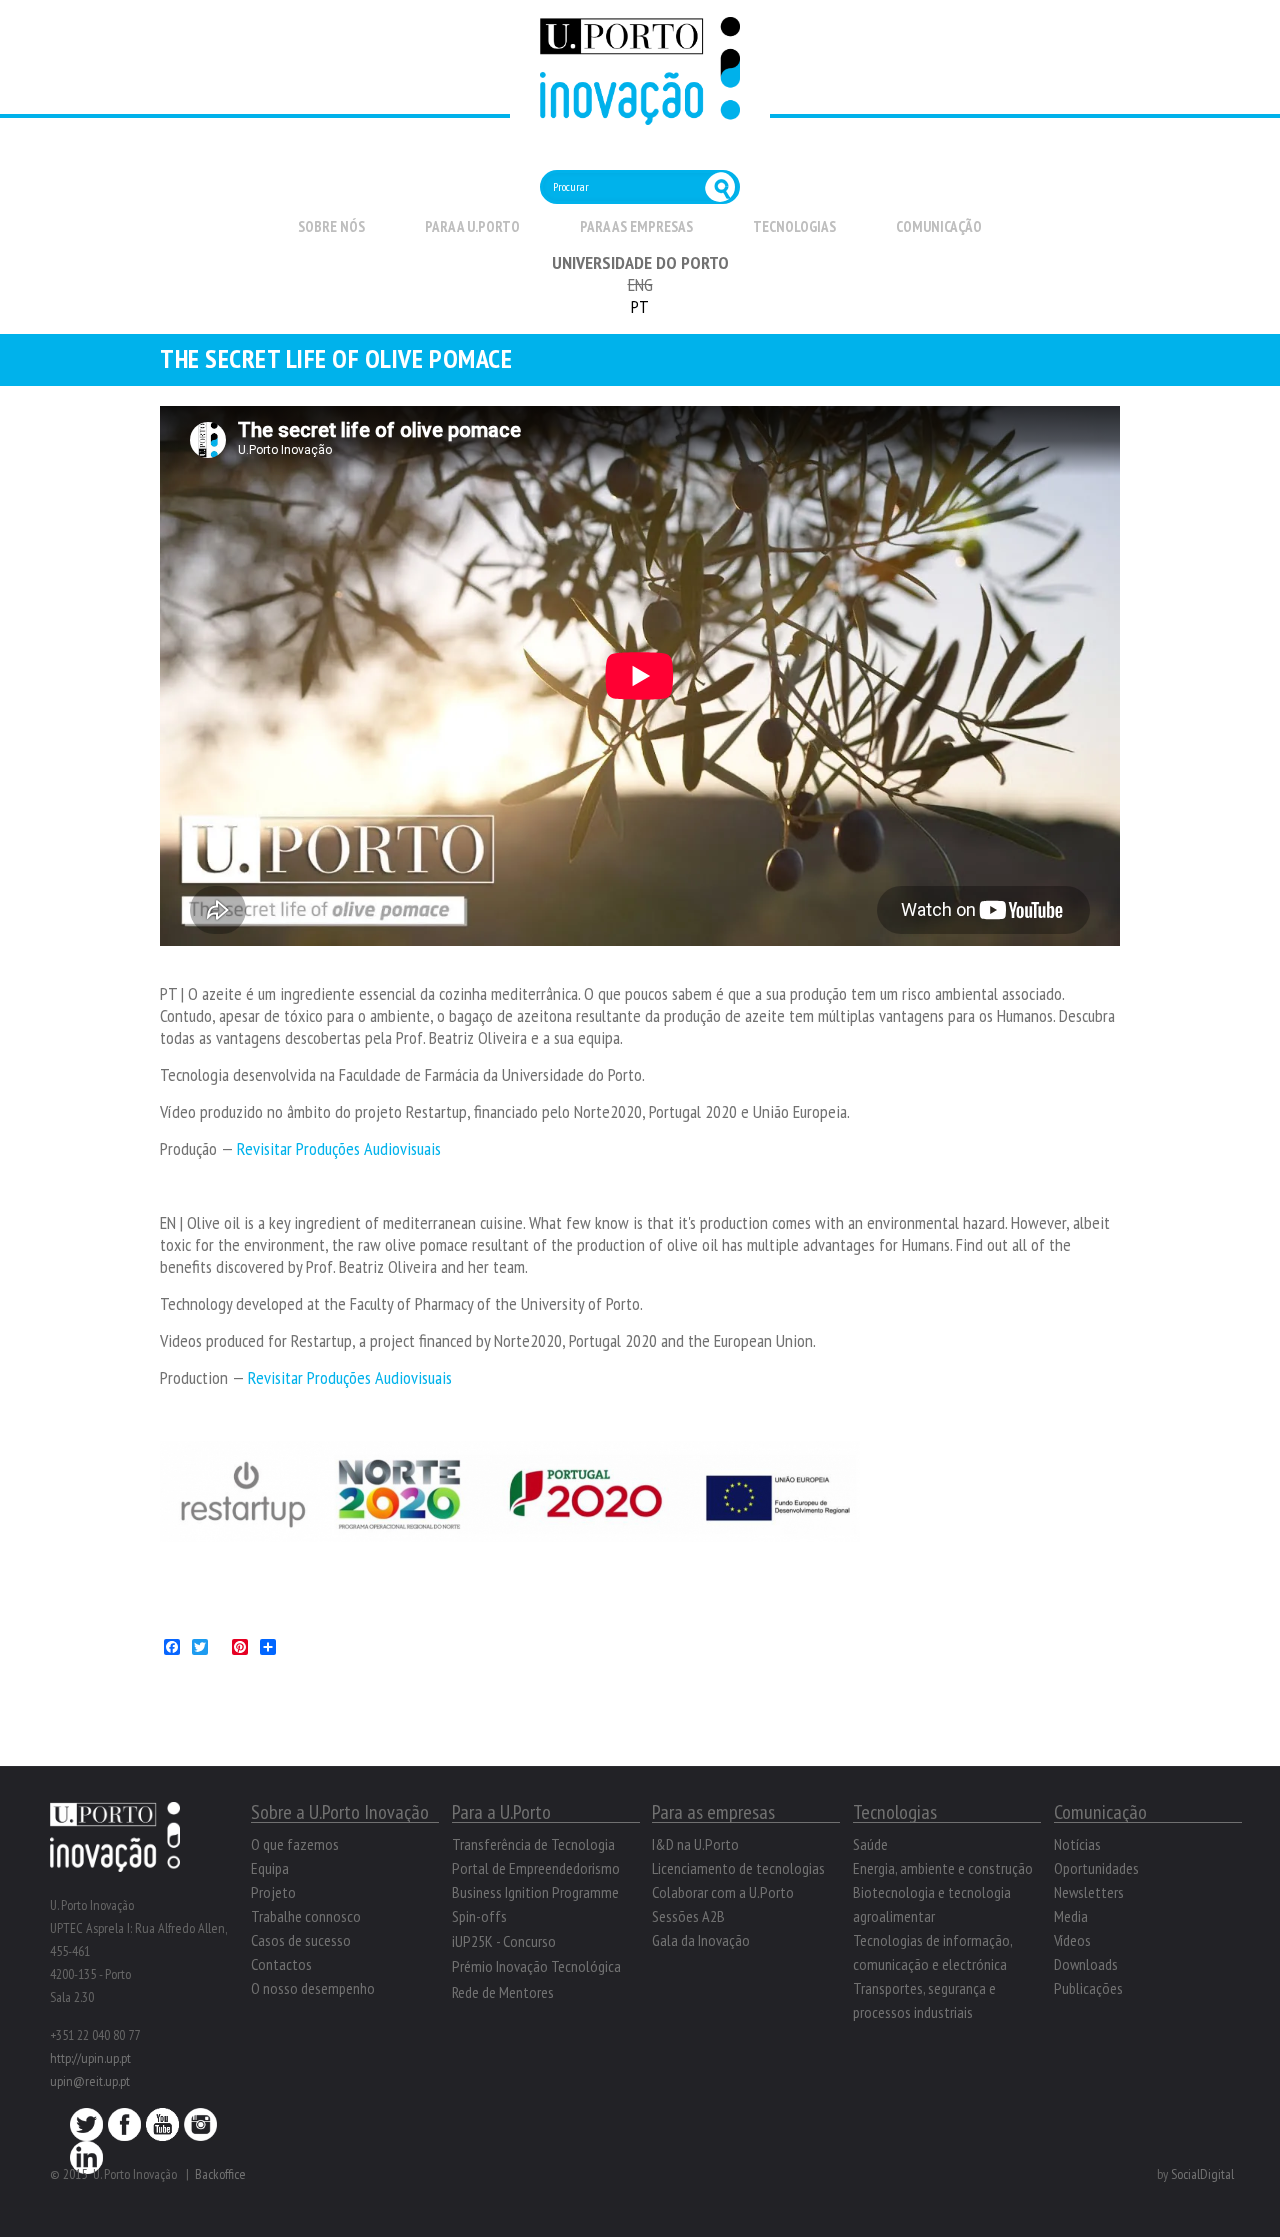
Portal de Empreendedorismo (536, 1868)
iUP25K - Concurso (504, 1941)
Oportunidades (1096, 1868)
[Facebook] (124, 2130)
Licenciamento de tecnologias (738, 1868)
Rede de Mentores (503, 1992)
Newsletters (1089, 1892)
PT (640, 306)
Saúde (870, 1844)
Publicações (1088, 1988)
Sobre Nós (331, 226)
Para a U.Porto (472, 226)
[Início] (640, 113)
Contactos (281, 1964)
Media (1071, 1916)
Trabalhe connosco (306, 1916)
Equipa (270, 1868)
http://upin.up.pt (90, 2058)
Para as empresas (636, 226)
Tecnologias (794, 226)
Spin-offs (479, 1916)
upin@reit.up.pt (90, 2081)
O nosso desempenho (313, 1988)
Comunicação (939, 226)
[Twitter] (86, 2130)
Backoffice (220, 2174)
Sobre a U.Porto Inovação (340, 1812)
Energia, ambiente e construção (943, 1868)
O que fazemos (295, 1844)
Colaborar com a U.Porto (723, 1892)
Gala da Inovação (701, 1940)
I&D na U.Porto (695, 1844)
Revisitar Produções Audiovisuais (341, 1148)
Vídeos (1072, 1940)
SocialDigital (1202, 2174)
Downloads (1086, 1964)
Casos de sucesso (301, 1940)
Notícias (1077, 1844)
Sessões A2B (688, 1916)
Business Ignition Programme (535, 1892)
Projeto (273, 1892)
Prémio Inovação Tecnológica (536, 1966)
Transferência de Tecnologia (533, 1844)
